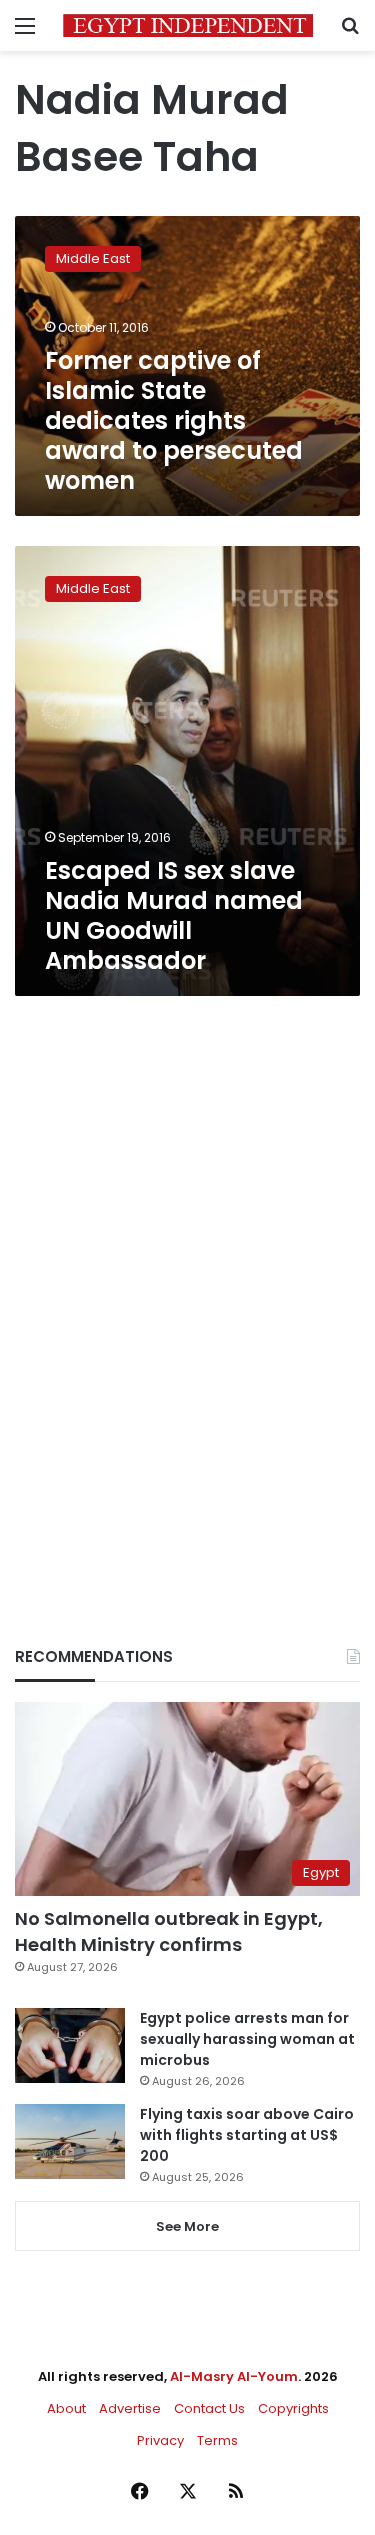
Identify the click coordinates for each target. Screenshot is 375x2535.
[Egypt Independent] (188, 25)
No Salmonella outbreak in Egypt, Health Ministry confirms (169, 1931)
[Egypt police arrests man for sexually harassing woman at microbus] (70, 2045)
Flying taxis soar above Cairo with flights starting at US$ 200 (247, 2135)
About (66, 2408)
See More (187, 2226)
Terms (217, 2440)
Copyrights (293, 2408)
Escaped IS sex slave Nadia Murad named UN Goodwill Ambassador (174, 915)
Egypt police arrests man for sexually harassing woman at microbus (247, 2039)
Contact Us (209, 2408)
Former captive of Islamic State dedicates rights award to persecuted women (174, 420)
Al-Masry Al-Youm (234, 2376)
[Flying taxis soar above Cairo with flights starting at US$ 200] (70, 2141)
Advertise (130, 2408)
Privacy (160, 2440)
